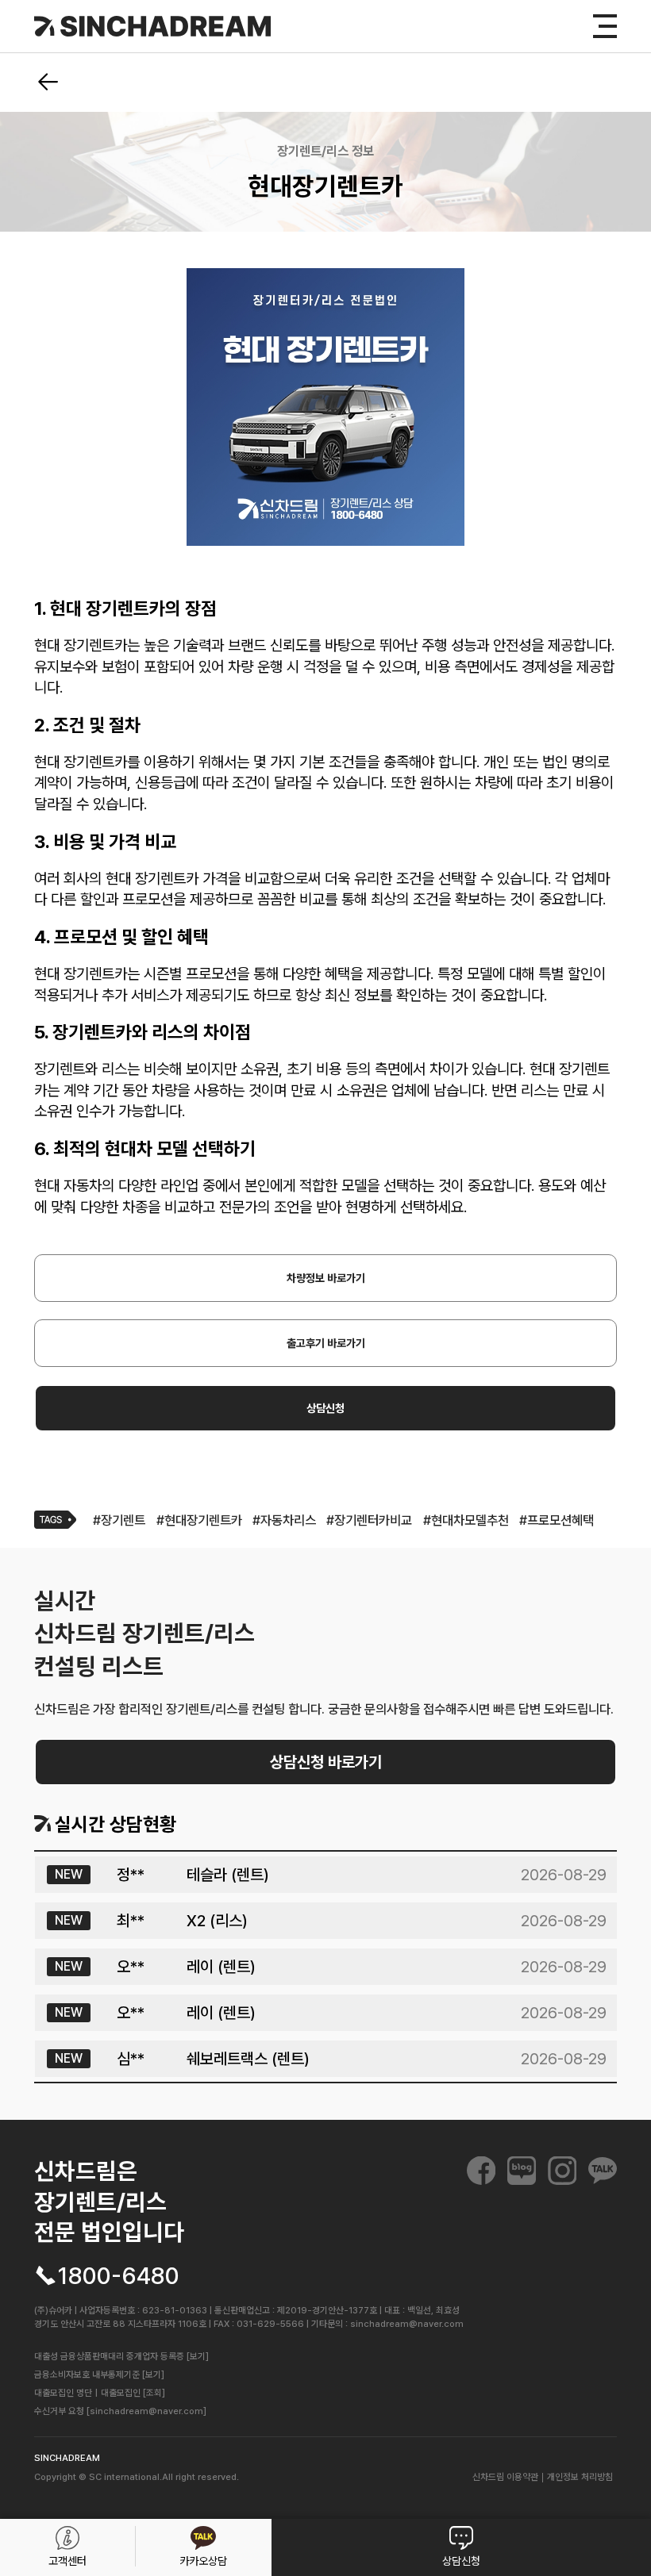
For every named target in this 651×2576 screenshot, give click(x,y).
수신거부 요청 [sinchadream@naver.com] (120, 2411)
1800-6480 (119, 2276)
